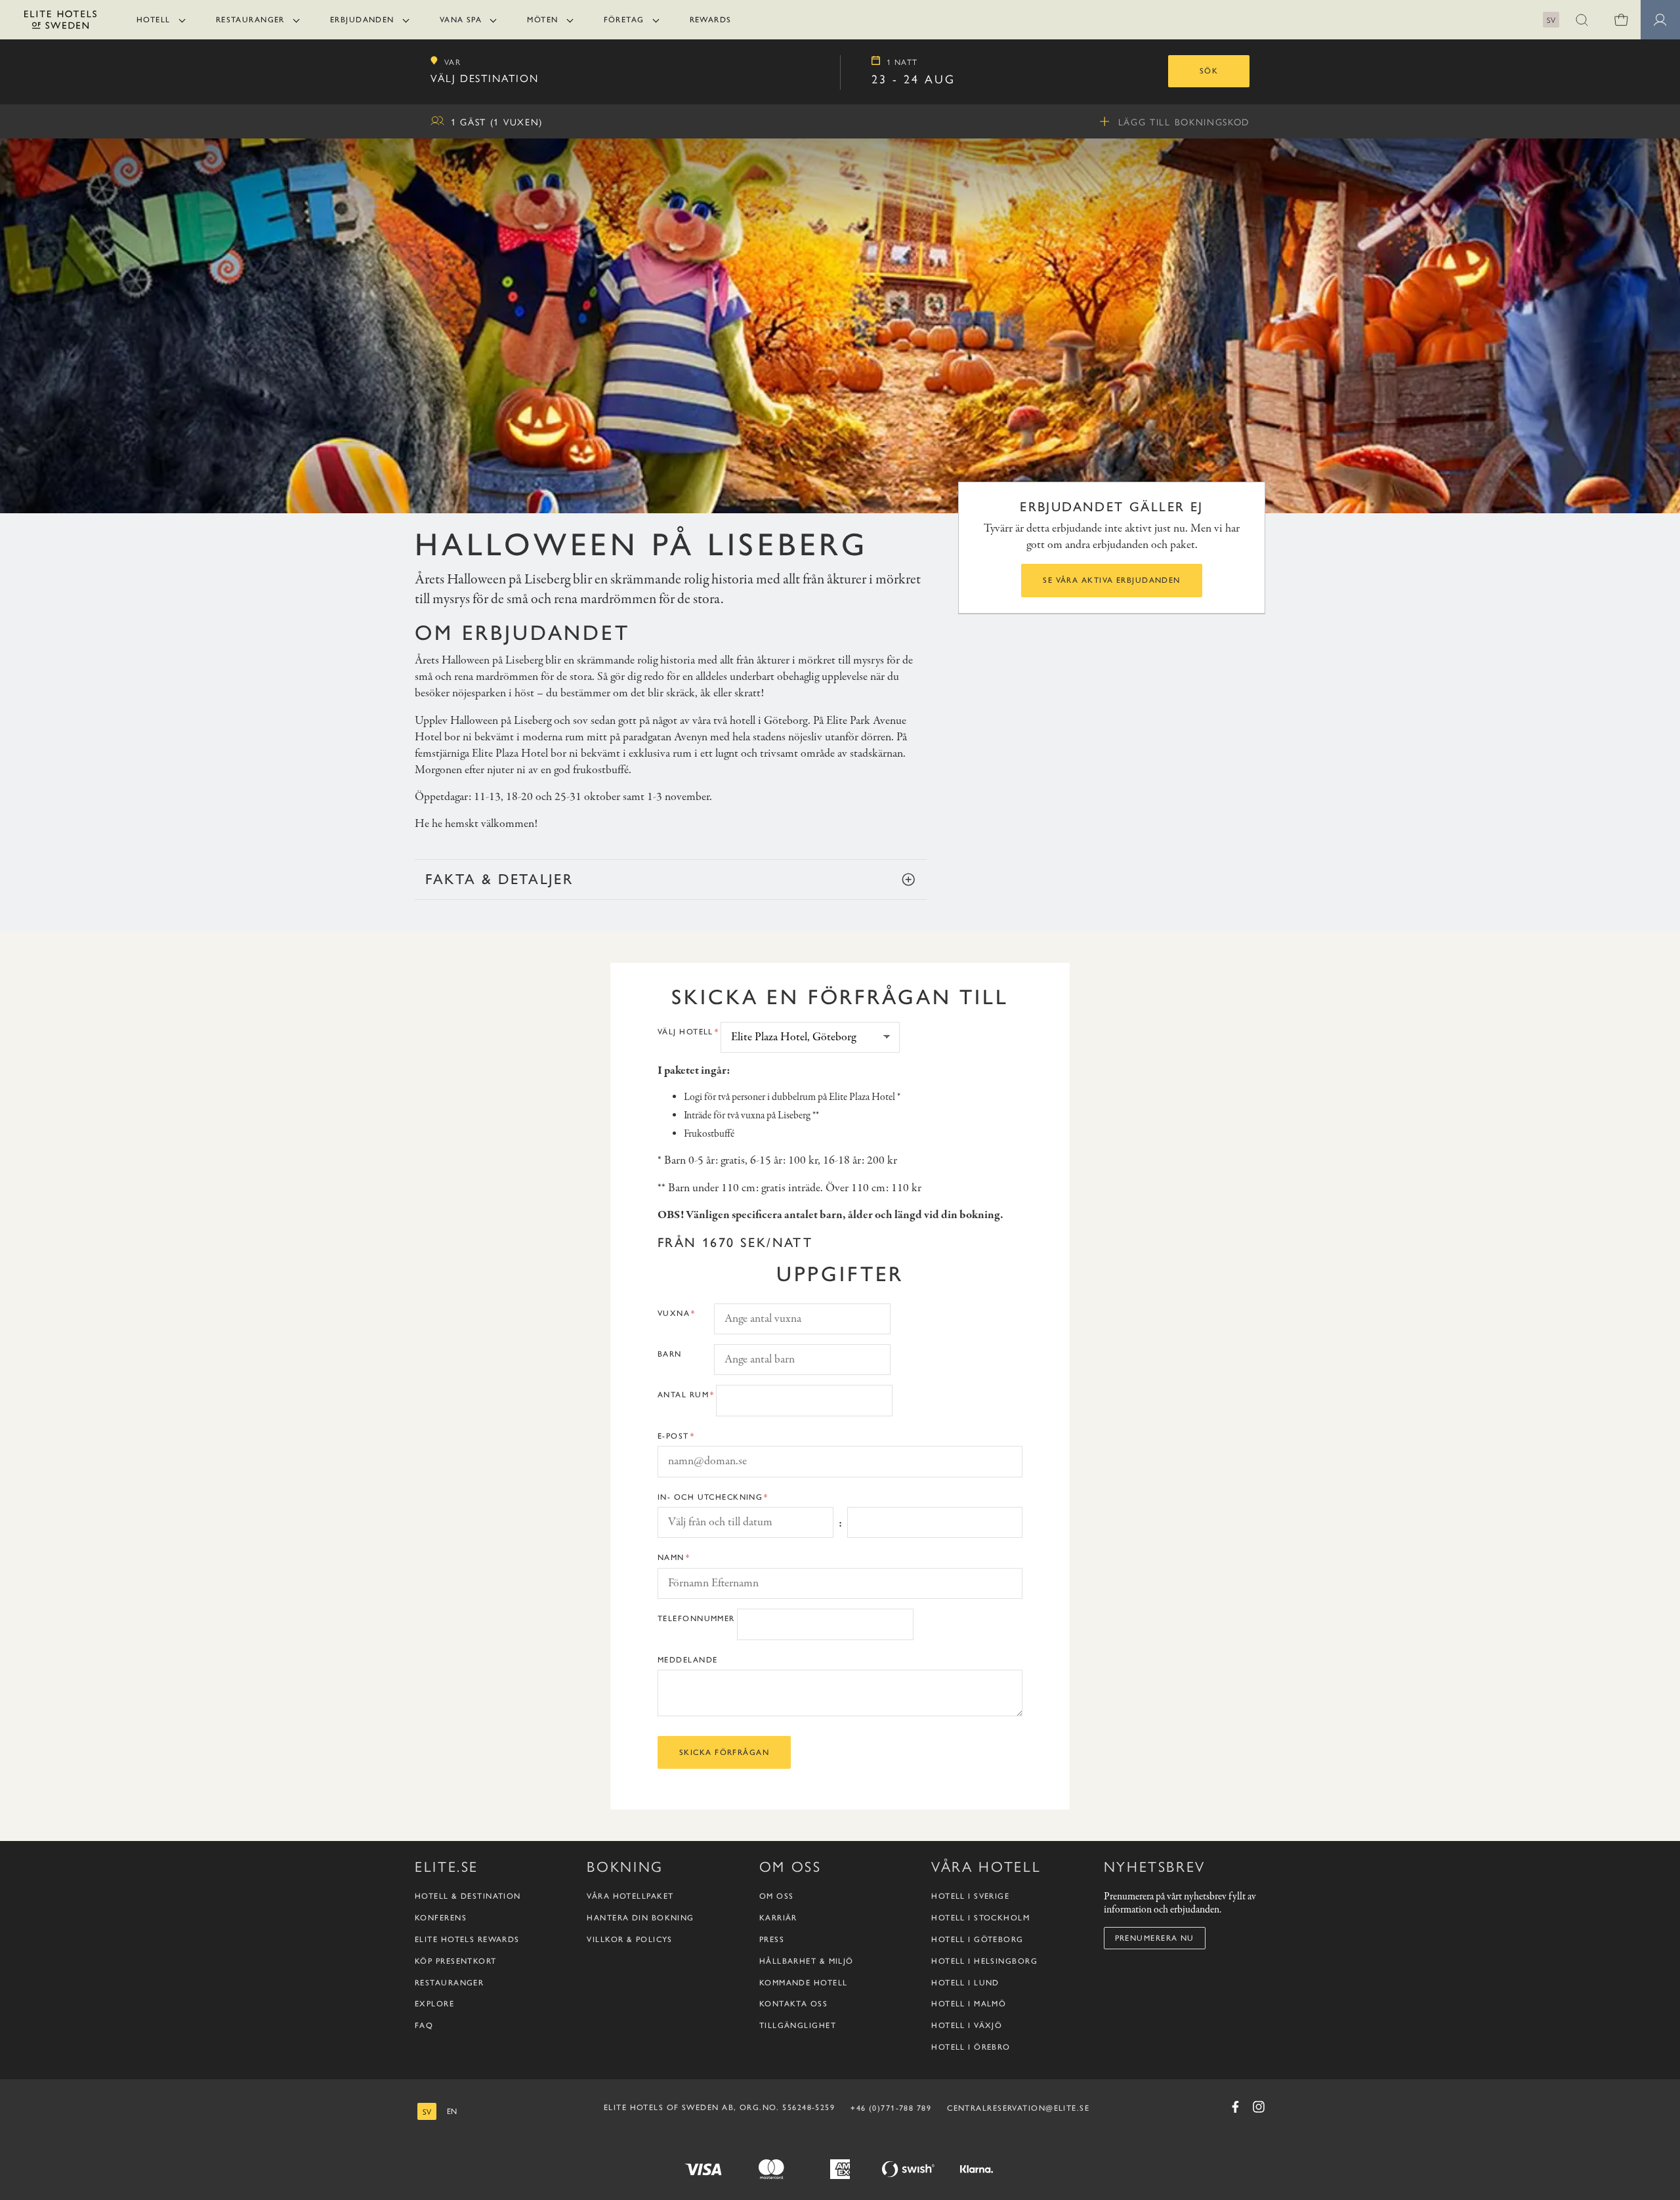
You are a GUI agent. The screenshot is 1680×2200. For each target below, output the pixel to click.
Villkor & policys (629, 1940)
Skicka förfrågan (724, 1752)
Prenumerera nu (1155, 1938)
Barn (670, 1354)
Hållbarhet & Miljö (807, 1961)
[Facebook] (1235, 2107)
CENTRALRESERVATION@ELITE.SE (1018, 2108)
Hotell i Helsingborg (984, 1961)
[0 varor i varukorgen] (1621, 20)
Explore (434, 2004)
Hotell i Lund (965, 1983)
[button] (1582, 20)
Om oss (777, 1897)
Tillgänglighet (798, 2026)
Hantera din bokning (640, 1918)
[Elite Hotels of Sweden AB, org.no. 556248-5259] (60, 22)
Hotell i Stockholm (980, 1918)
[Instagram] (1259, 2107)
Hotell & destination (468, 1897)
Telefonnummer (696, 1618)
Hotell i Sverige (970, 1897)
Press (772, 1940)
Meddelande (687, 1660)
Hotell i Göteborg (977, 1940)
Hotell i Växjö (967, 2026)
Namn (671, 1557)
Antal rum (683, 1395)
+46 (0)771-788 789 (891, 2108)
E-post (673, 1436)
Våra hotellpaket (630, 1897)
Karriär (778, 1918)
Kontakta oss (793, 2004)
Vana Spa (461, 20)
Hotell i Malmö (969, 2004)
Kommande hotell (804, 1983)
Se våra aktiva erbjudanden (1111, 580)
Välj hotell (685, 1032)
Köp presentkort (456, 1961)
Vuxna (674, 1313)
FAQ (424, 2026)
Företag (624, 20)
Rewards (711, 20)
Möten (542, 20)
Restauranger (250, 20)
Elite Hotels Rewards (467, 1940)
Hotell (154, 20)
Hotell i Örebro (971, 2048)
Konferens (441, 1918)
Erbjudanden (362, 20)
